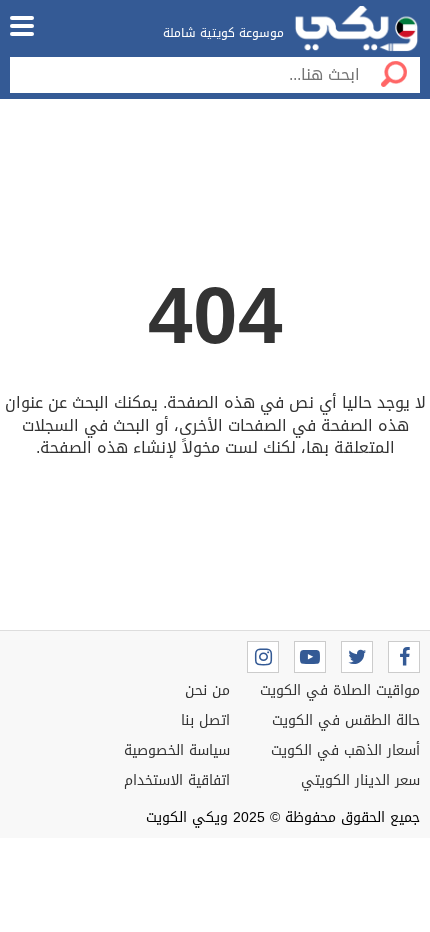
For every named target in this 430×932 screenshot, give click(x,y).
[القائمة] (22, 26)
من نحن (207, 690)
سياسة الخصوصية (177, 750)
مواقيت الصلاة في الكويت (340, 690)
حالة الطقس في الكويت (346, 720)
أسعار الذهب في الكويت (345, 750)
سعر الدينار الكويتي (360, 780)
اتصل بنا (205, 720)
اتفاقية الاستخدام (177, 780)
